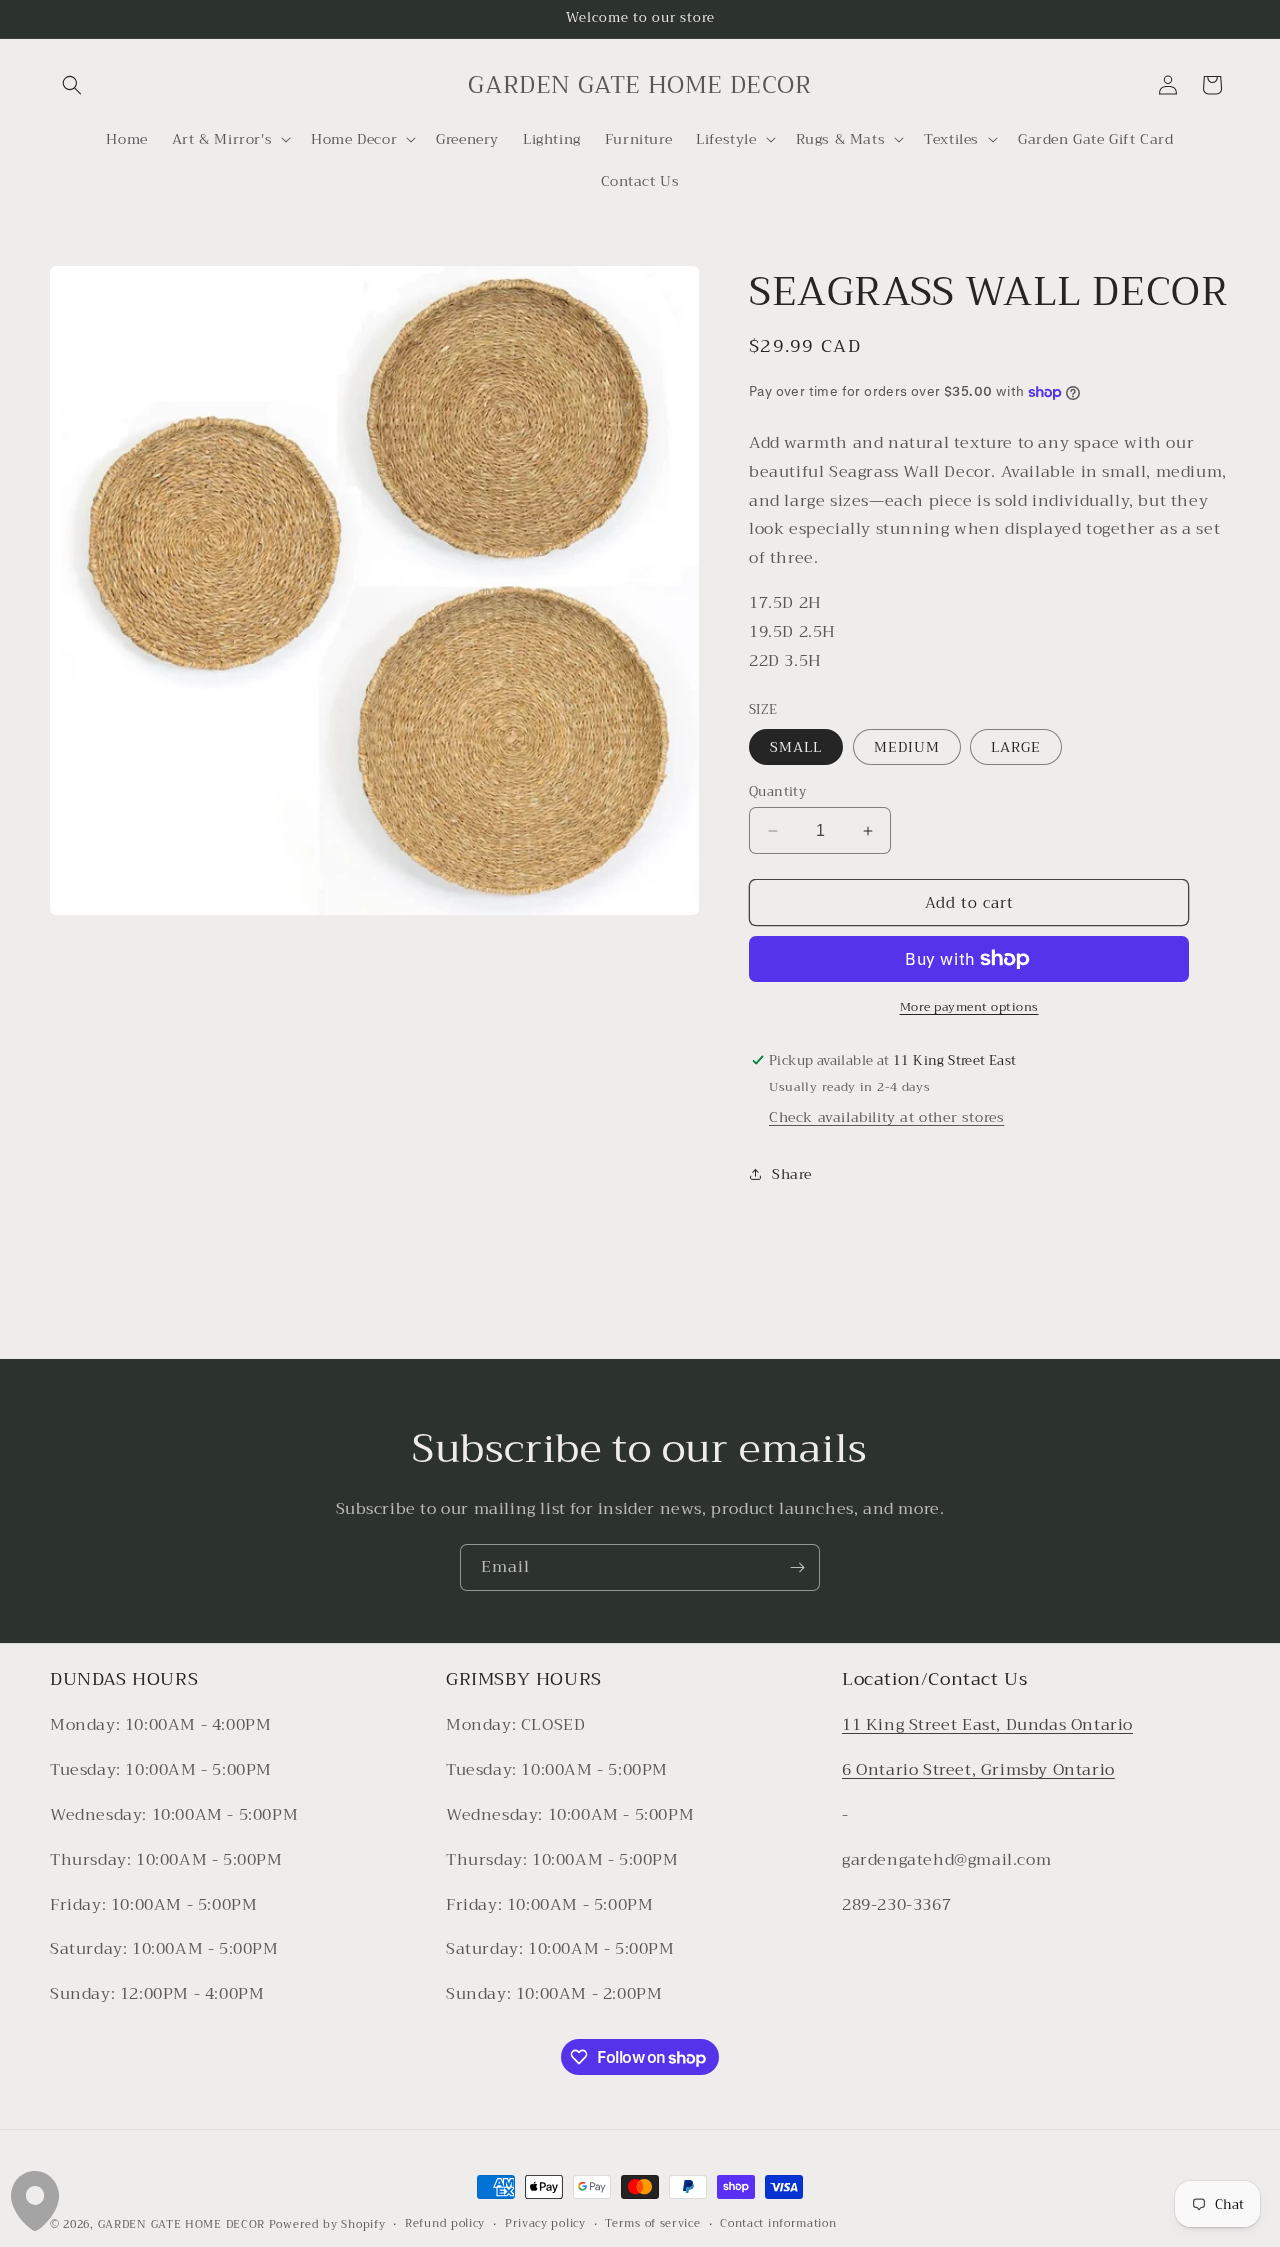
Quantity (777, 792)
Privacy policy (545, 2224)
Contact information (778, 2224)
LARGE (1016, 747)
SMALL (796, 747)
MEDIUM (907, 747)
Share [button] (792, 1174)
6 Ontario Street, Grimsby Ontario (978, 1771)
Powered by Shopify (327, 2224)
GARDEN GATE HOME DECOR (181, 2224)
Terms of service (652, 2224)
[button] (72, 85)
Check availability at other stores (886, 1117)
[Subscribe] (797, 1567)
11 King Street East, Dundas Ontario (987, 1726)
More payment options (969, 1007)
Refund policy (445, 2224)
